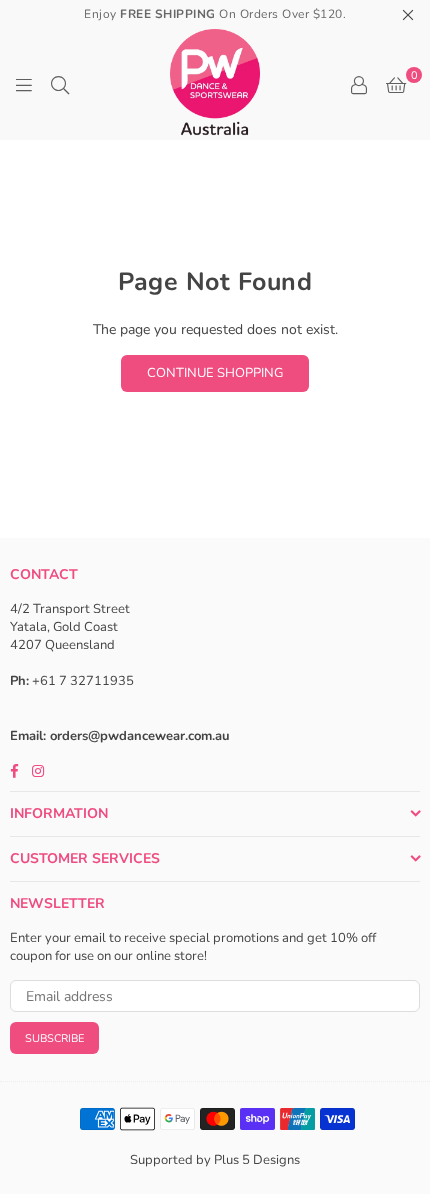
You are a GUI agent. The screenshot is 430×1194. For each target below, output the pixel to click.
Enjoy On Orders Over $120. (215, 14)
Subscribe (54, 1038)
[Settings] (359, 85)
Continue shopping (215, 373)
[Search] (60, 85)
